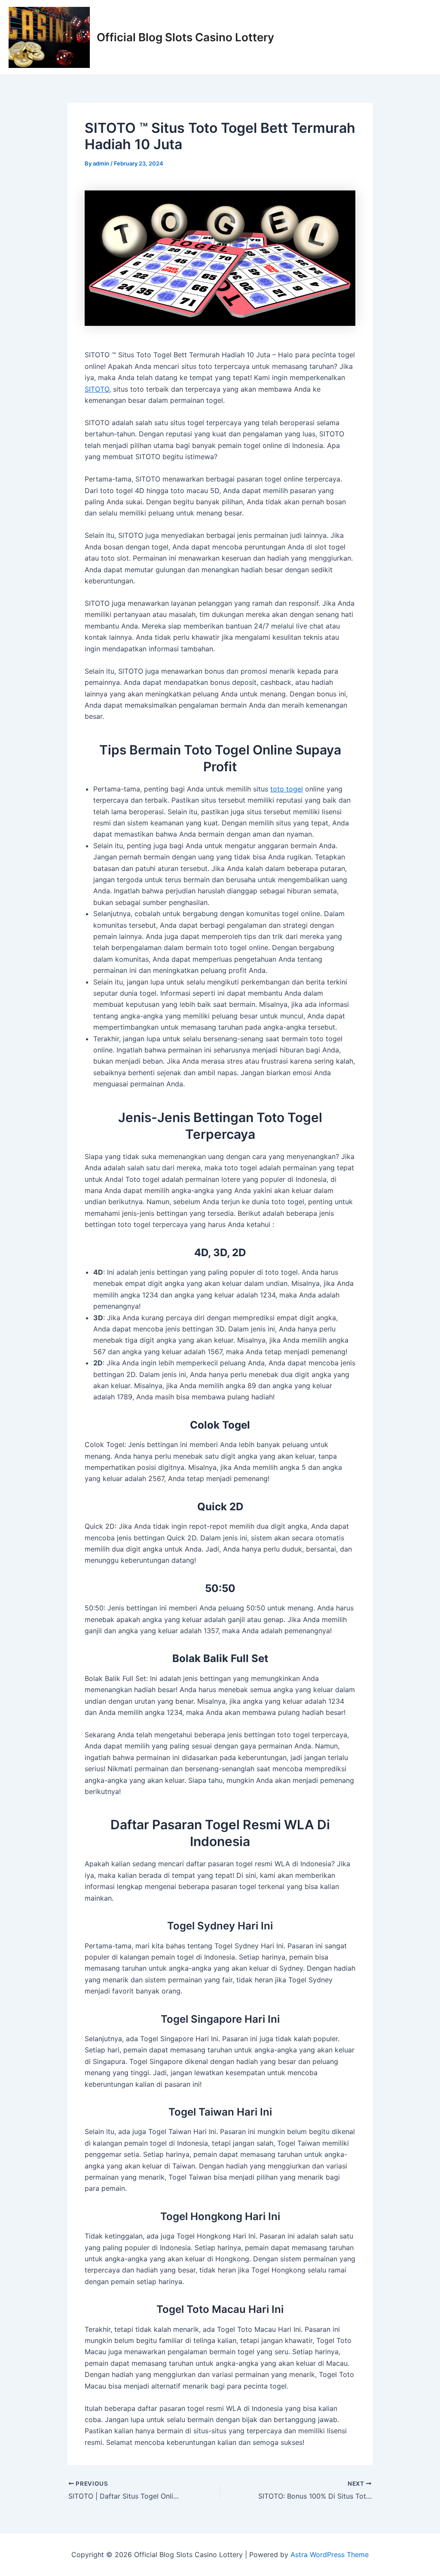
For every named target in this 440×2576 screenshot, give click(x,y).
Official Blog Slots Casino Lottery (185, 37)
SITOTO (97, 389)
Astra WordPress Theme (330, 2555)
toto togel (287, 789)
